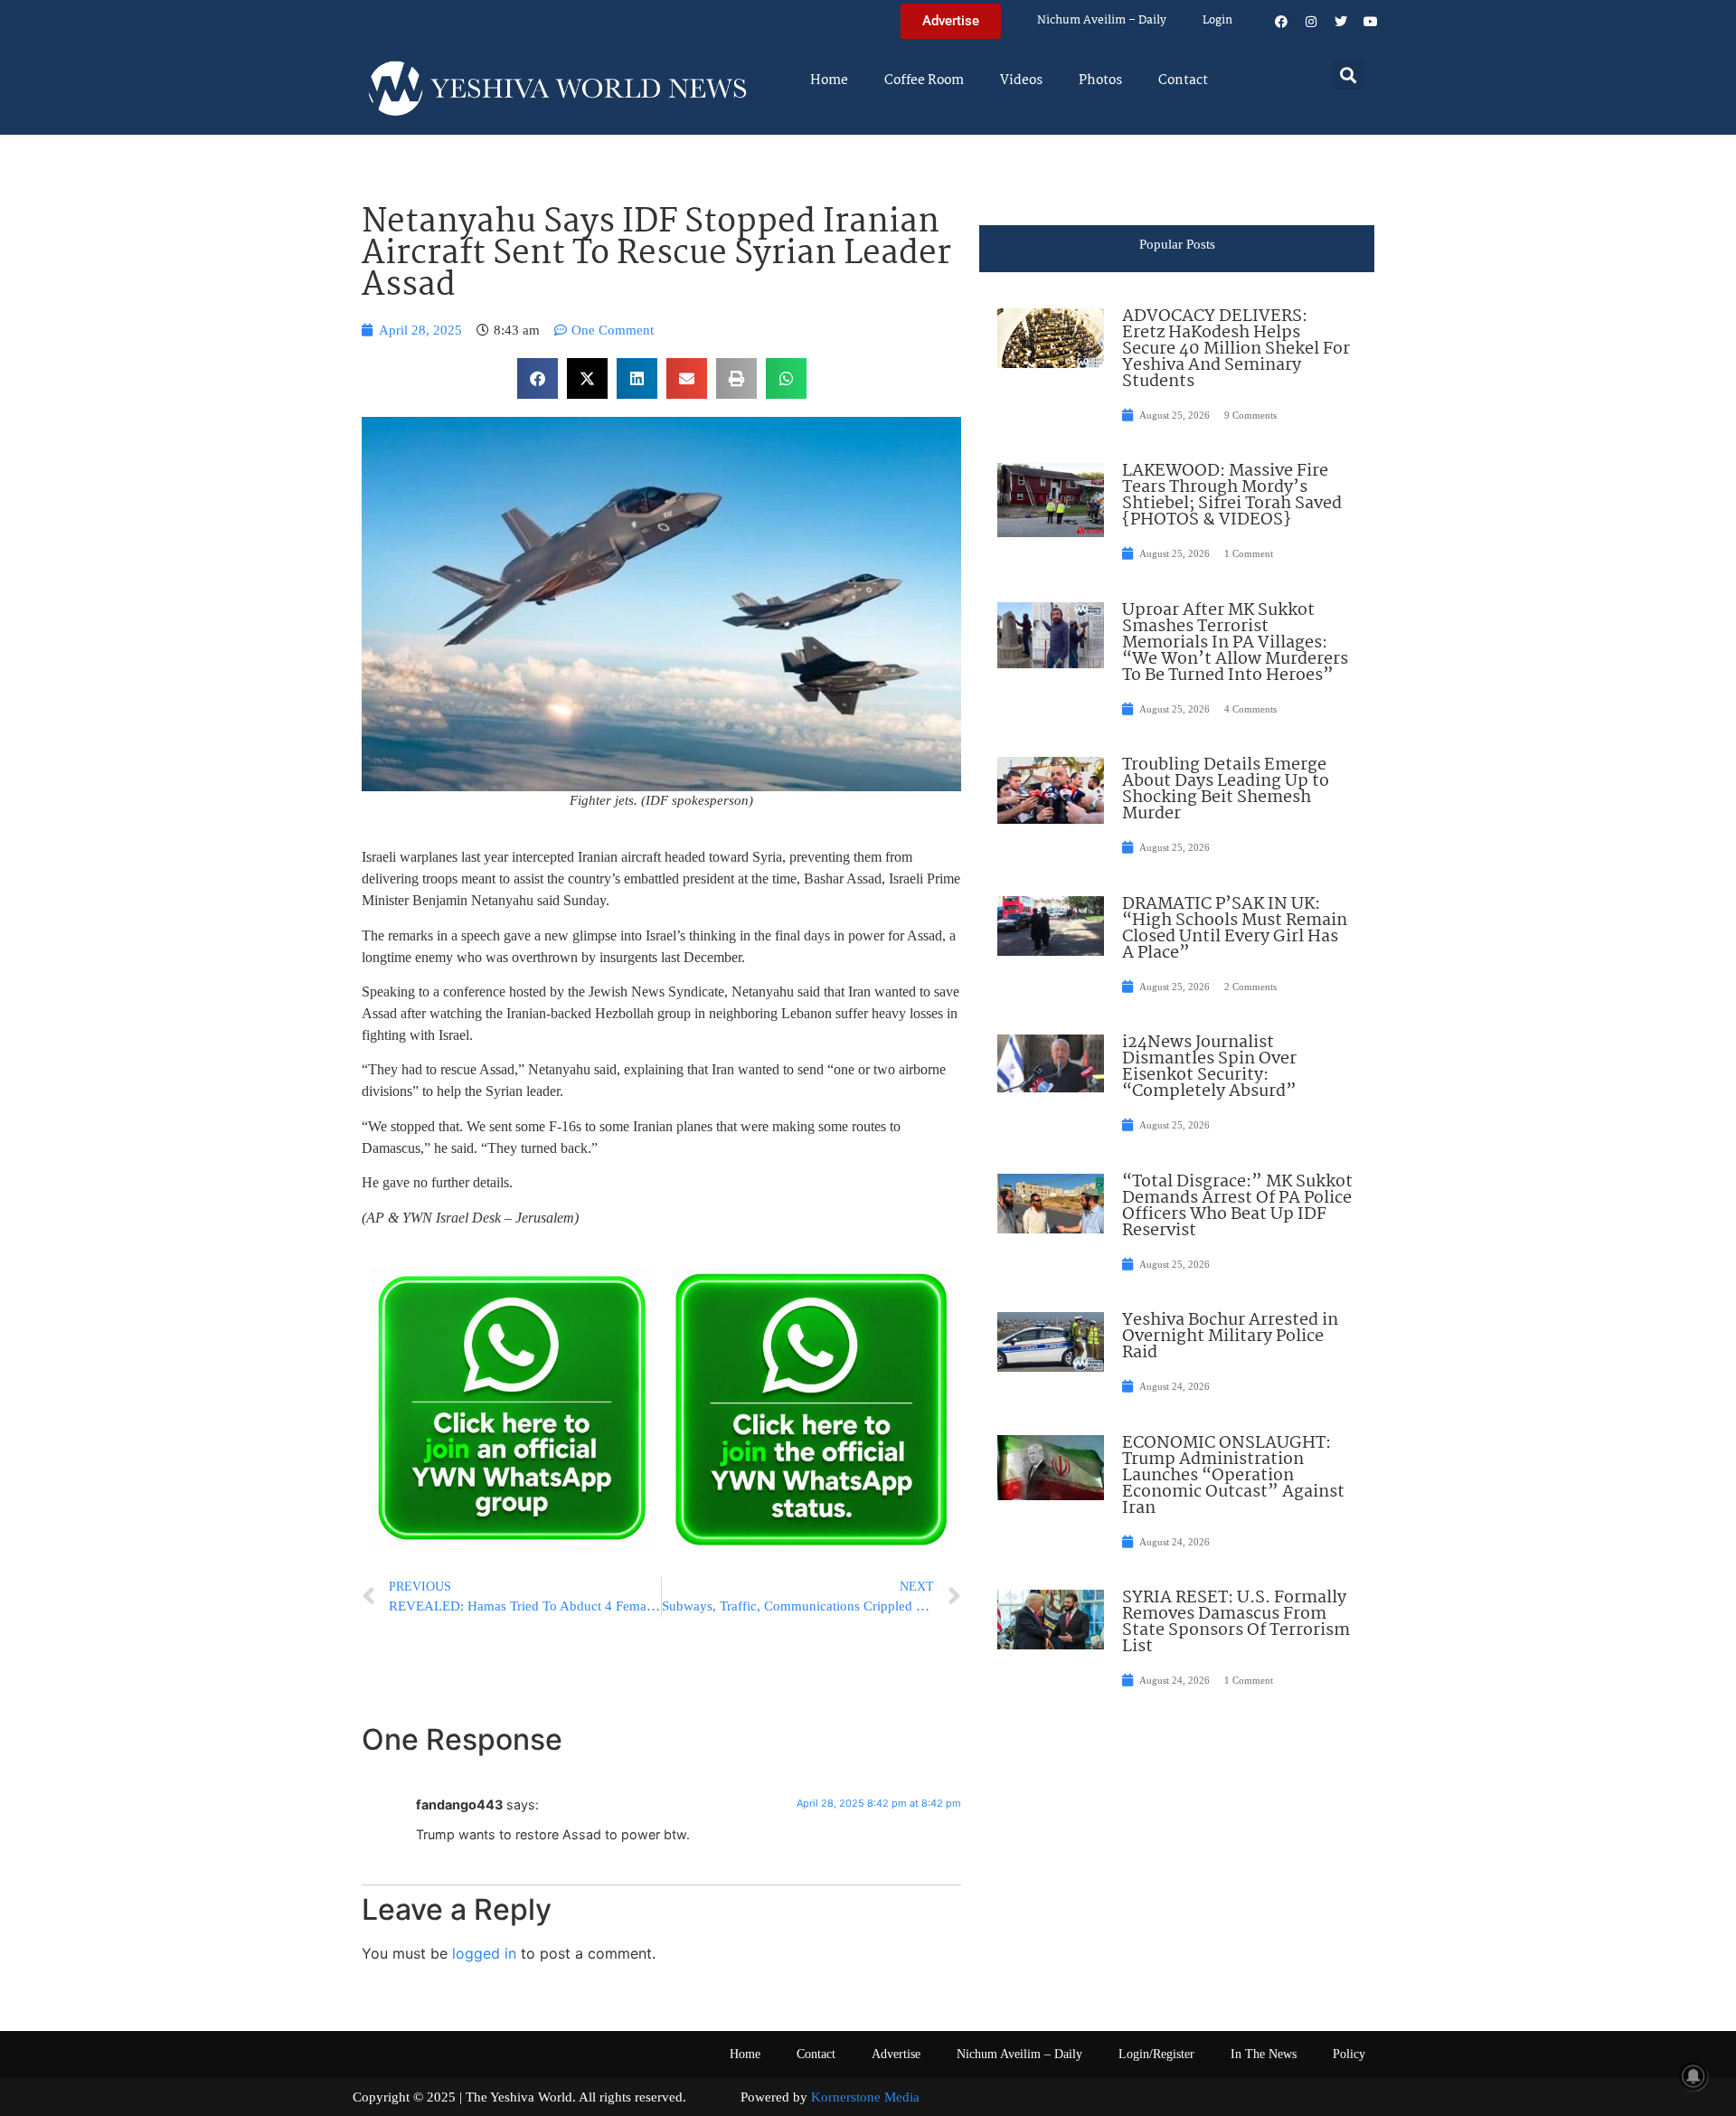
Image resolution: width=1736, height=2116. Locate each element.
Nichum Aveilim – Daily (1102, 20)
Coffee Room (924, 80)
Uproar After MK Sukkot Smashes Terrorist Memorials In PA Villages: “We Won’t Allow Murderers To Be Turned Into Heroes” (1235, 643)
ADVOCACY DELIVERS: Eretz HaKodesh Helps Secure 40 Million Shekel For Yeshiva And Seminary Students (1236, 349)
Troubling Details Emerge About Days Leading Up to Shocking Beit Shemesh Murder (1226, 789)
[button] (1349, 75)
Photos (1100, 80)
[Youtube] (1371, 22)
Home (829, 80)
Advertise (896, 2054)
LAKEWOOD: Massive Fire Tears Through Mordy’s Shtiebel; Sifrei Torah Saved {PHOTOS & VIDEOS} (1232, 496)
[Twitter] (1341, 22)
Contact (1183, 80)
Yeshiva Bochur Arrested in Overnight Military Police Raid (1230, 1337)
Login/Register (1156, 2054)
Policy (1349, 2054)
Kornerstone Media (865, 2097)
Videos (1021, 80)
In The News (1264, 2054)
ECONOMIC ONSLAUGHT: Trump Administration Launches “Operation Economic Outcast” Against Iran (1233, 1476)
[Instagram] (1311, 22)
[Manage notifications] (1694, 2076)
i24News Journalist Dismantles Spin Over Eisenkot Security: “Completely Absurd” (1209, 1067)
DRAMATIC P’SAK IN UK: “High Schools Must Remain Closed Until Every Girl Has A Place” (1235, 929)
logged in (484, 1953)
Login (1217, 20)
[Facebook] (1281, 22)
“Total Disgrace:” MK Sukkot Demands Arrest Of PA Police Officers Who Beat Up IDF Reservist (1237, 1206)
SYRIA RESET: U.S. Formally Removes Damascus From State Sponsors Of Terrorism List (1236, 1622)
